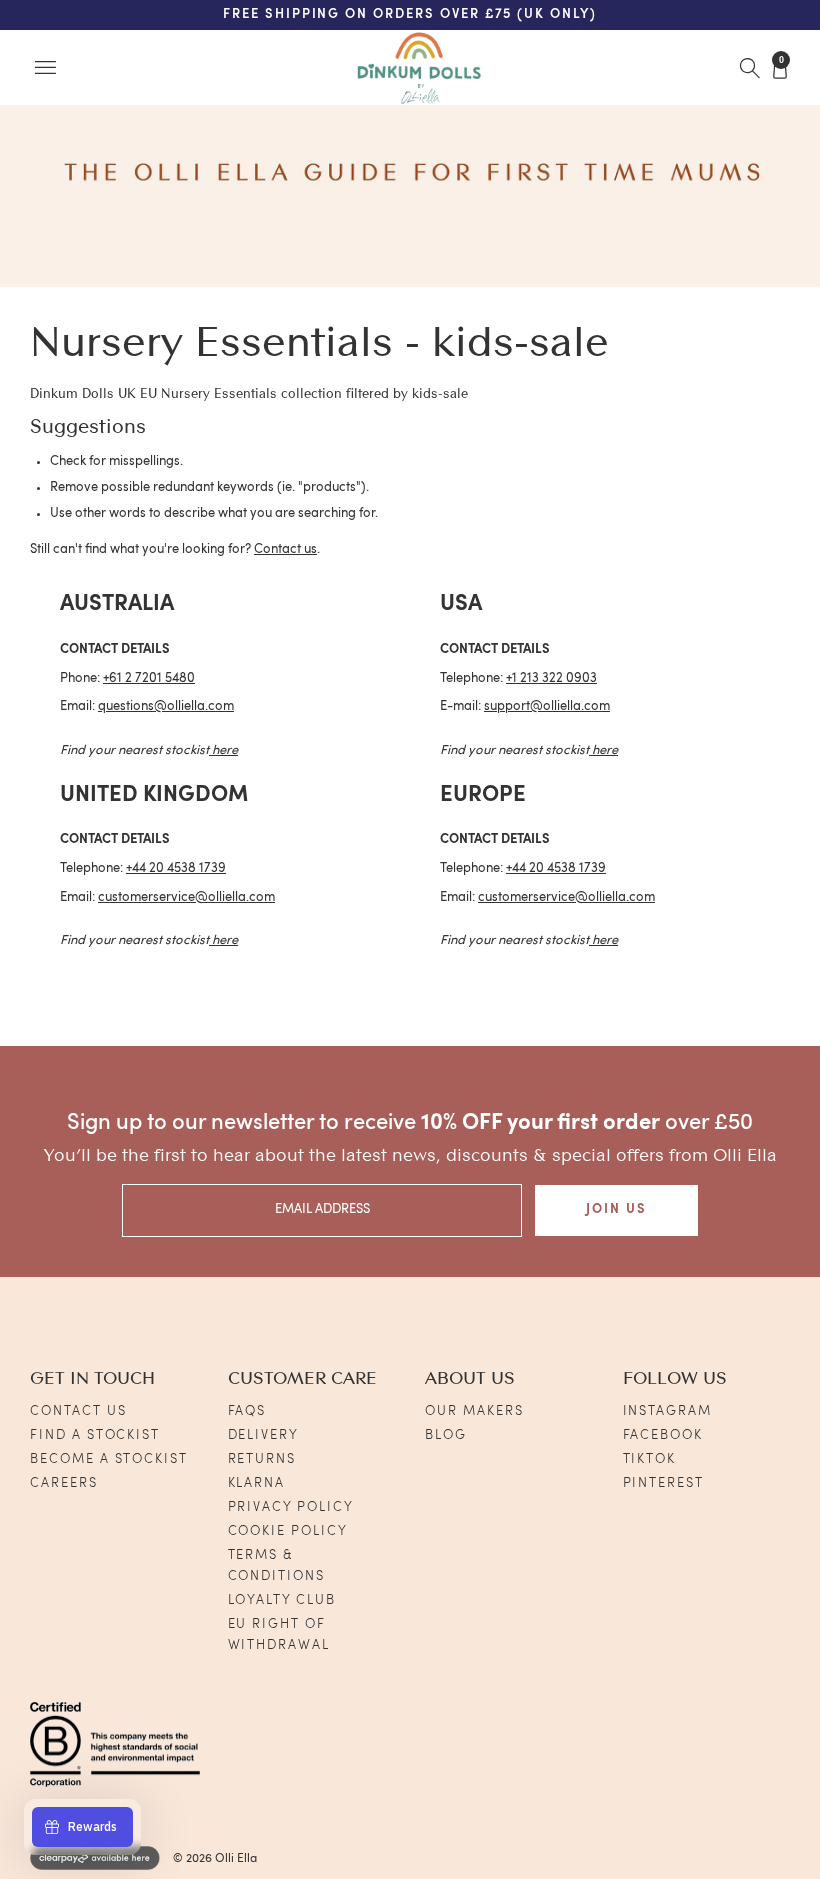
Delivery (264, 1435)
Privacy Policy (291, 1507)
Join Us (616, 1209)
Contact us (285, 549)
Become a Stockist (109, 1459)
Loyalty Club (282, 1600)
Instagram (668, 1411)
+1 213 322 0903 (551, 678)
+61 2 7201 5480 (149, 678)
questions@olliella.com (166, 706)
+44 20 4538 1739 (176, 868)
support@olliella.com (547, 706)
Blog (446, 1435)
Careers (64, 1483)
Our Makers (474, 1411)
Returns (262, 1459)
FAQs (247, 1411)
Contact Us (78, 1411)
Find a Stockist (95, 1435)
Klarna (257, 1483)
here (225, 750)
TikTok (650, 1459)
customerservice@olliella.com (186, 897)
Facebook (663, 1435)
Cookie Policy (288, 1531)
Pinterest (664, 1483)
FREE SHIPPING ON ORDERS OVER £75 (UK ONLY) (410, 14)
